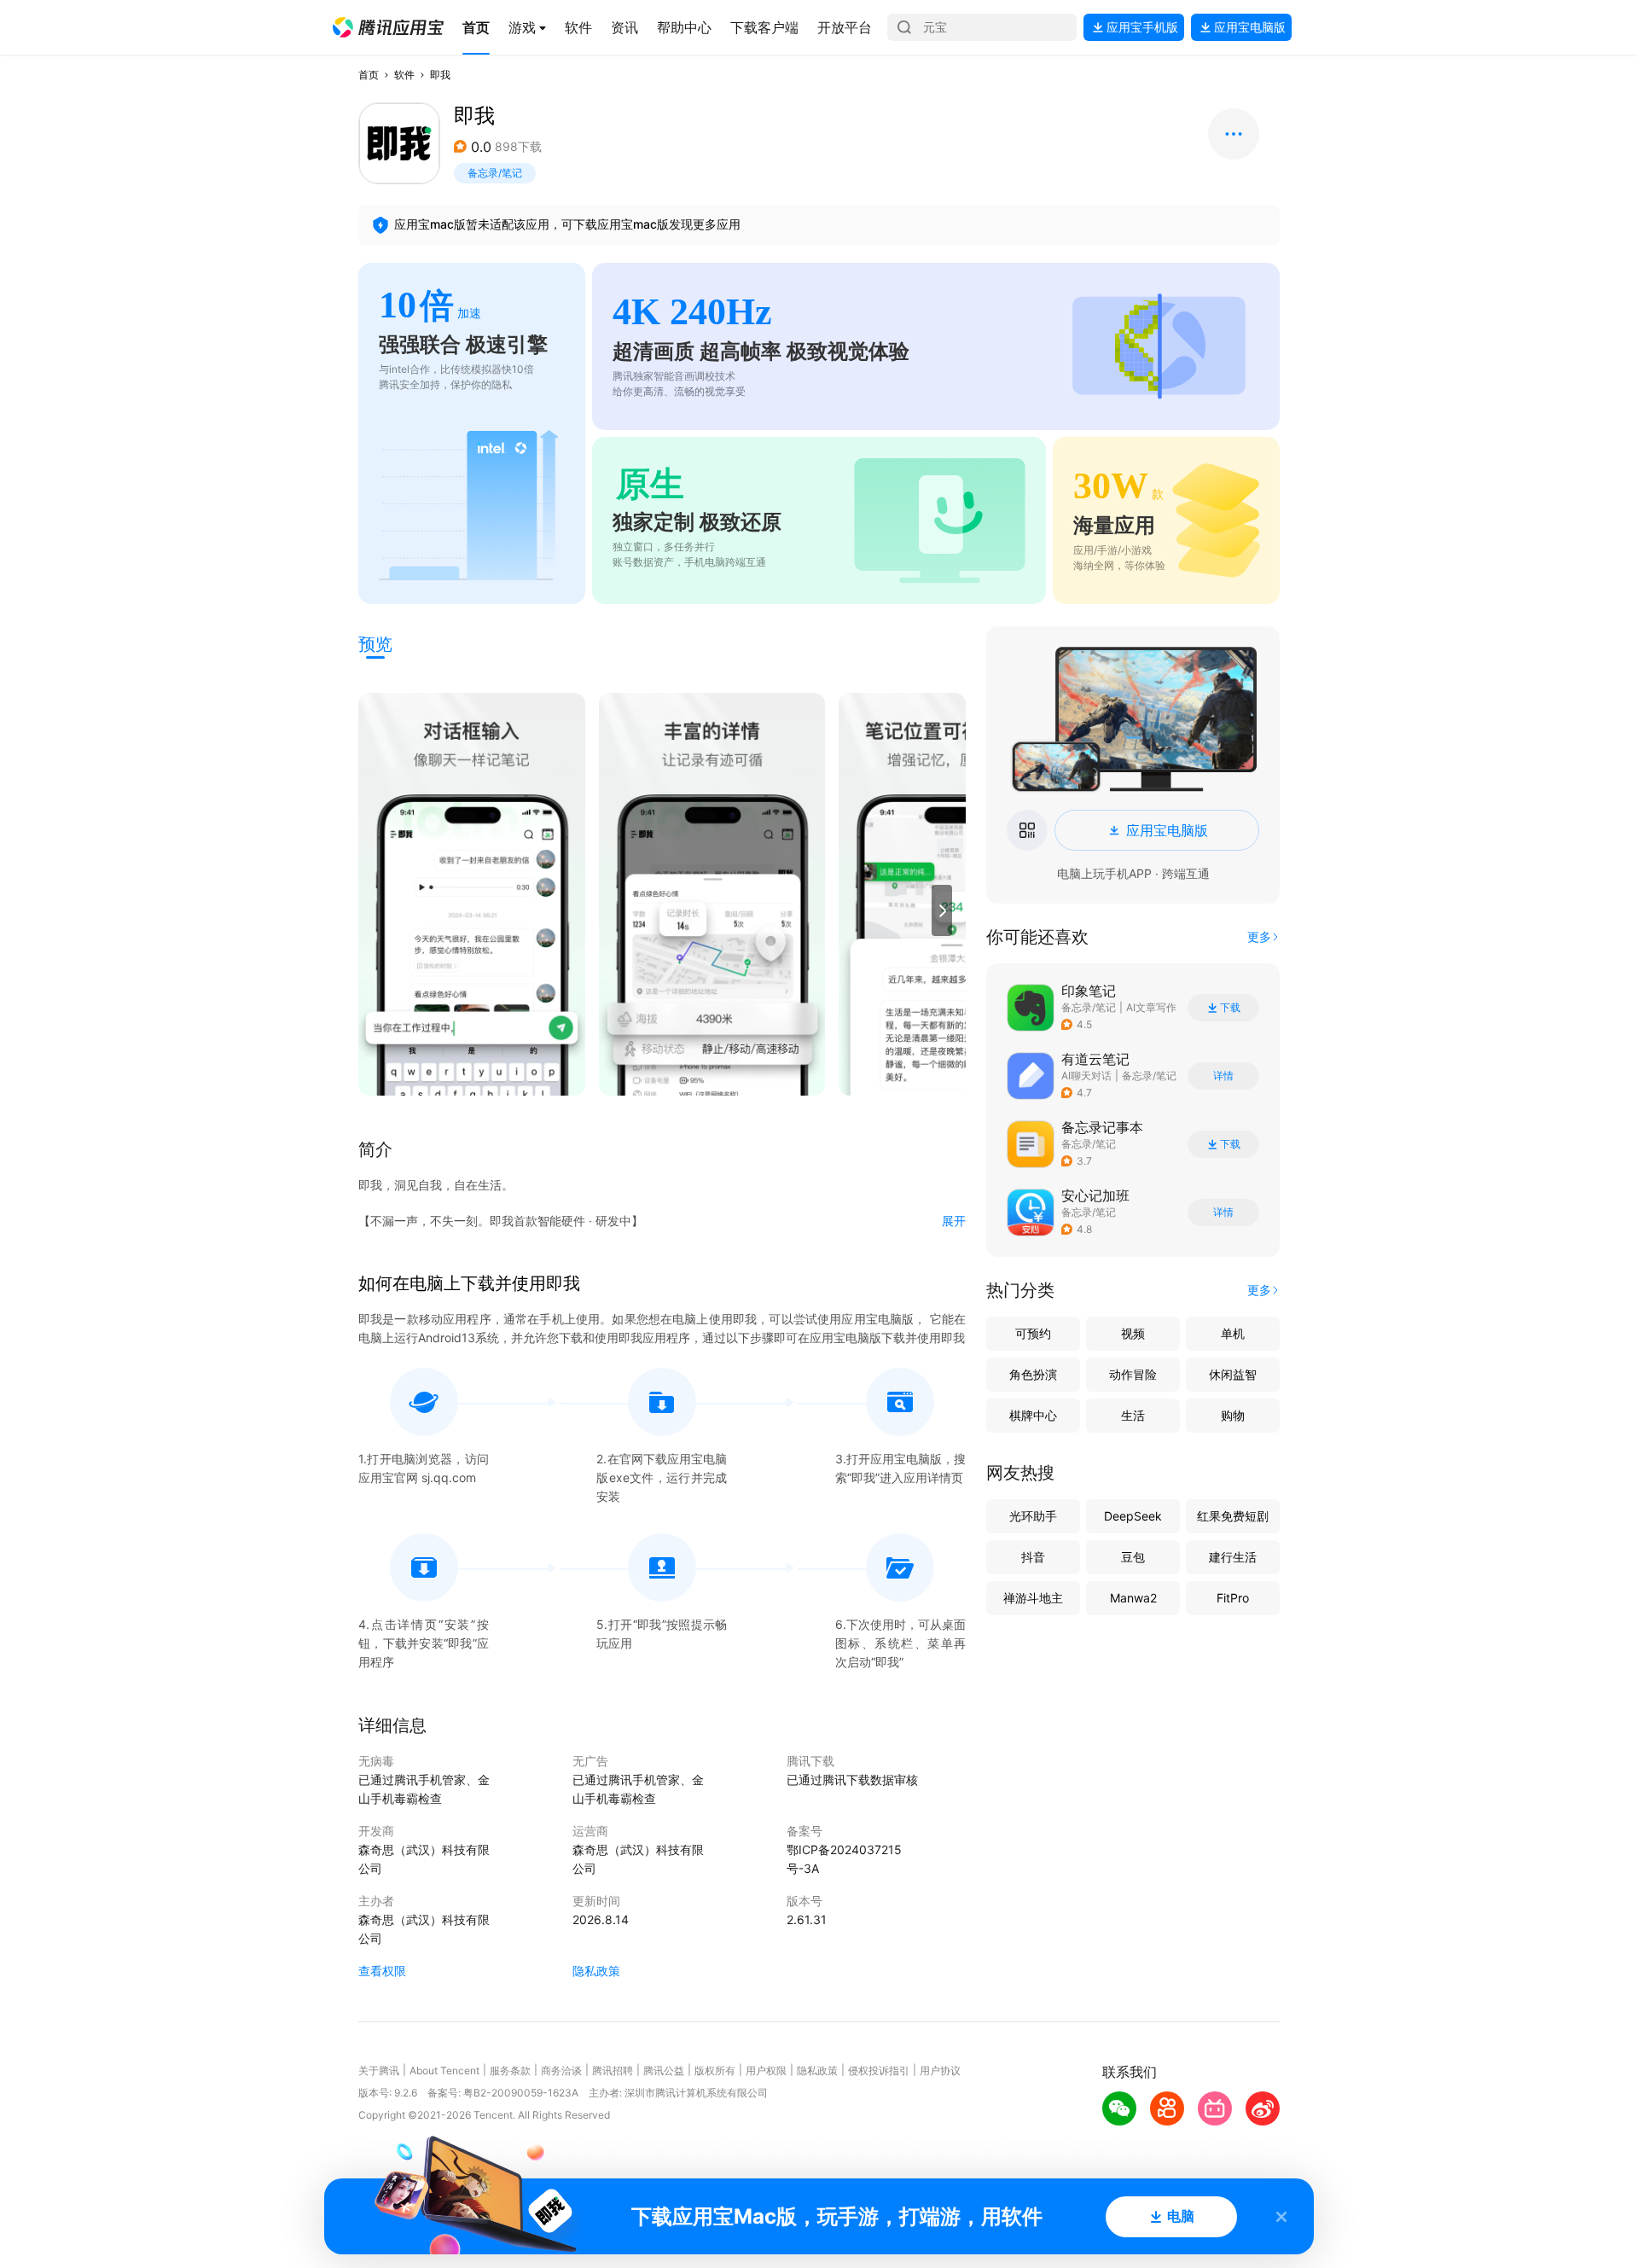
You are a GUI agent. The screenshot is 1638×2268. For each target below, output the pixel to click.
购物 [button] (1233, 1415)
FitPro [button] (1233, 1598)
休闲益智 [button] (1233, 1374)
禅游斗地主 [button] (1033, 1598)
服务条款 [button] (510, 2070)
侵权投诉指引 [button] (879, 2070)
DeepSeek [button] (1133, 1516)
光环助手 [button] (1033, 1516)
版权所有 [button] (715, 2070)
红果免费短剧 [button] (1233, 1516)
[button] (388, 27)
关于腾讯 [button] (379, 2070)
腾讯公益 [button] (664, 2070)
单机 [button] (1233, 1333)
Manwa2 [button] (1133, 1598)
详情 (1223, 1076)
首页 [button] (369, 75)
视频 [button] (1133, 1333)
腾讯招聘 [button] (613, 2070)
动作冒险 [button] (1133, 1374)
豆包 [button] (1133, 1557)
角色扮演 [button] (1033, 1374)
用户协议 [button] (940, 2070)
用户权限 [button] (766, 2070)
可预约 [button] (1033, 1333)
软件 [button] (404, 75)
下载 (1230, 1008)
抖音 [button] (1033, 1557)
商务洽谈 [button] (561, 2070)
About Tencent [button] (444, 2070)
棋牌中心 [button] (1033, 1415)
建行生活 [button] (1233, 1557)
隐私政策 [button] (596, 1971)
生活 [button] (1133, 1415)
